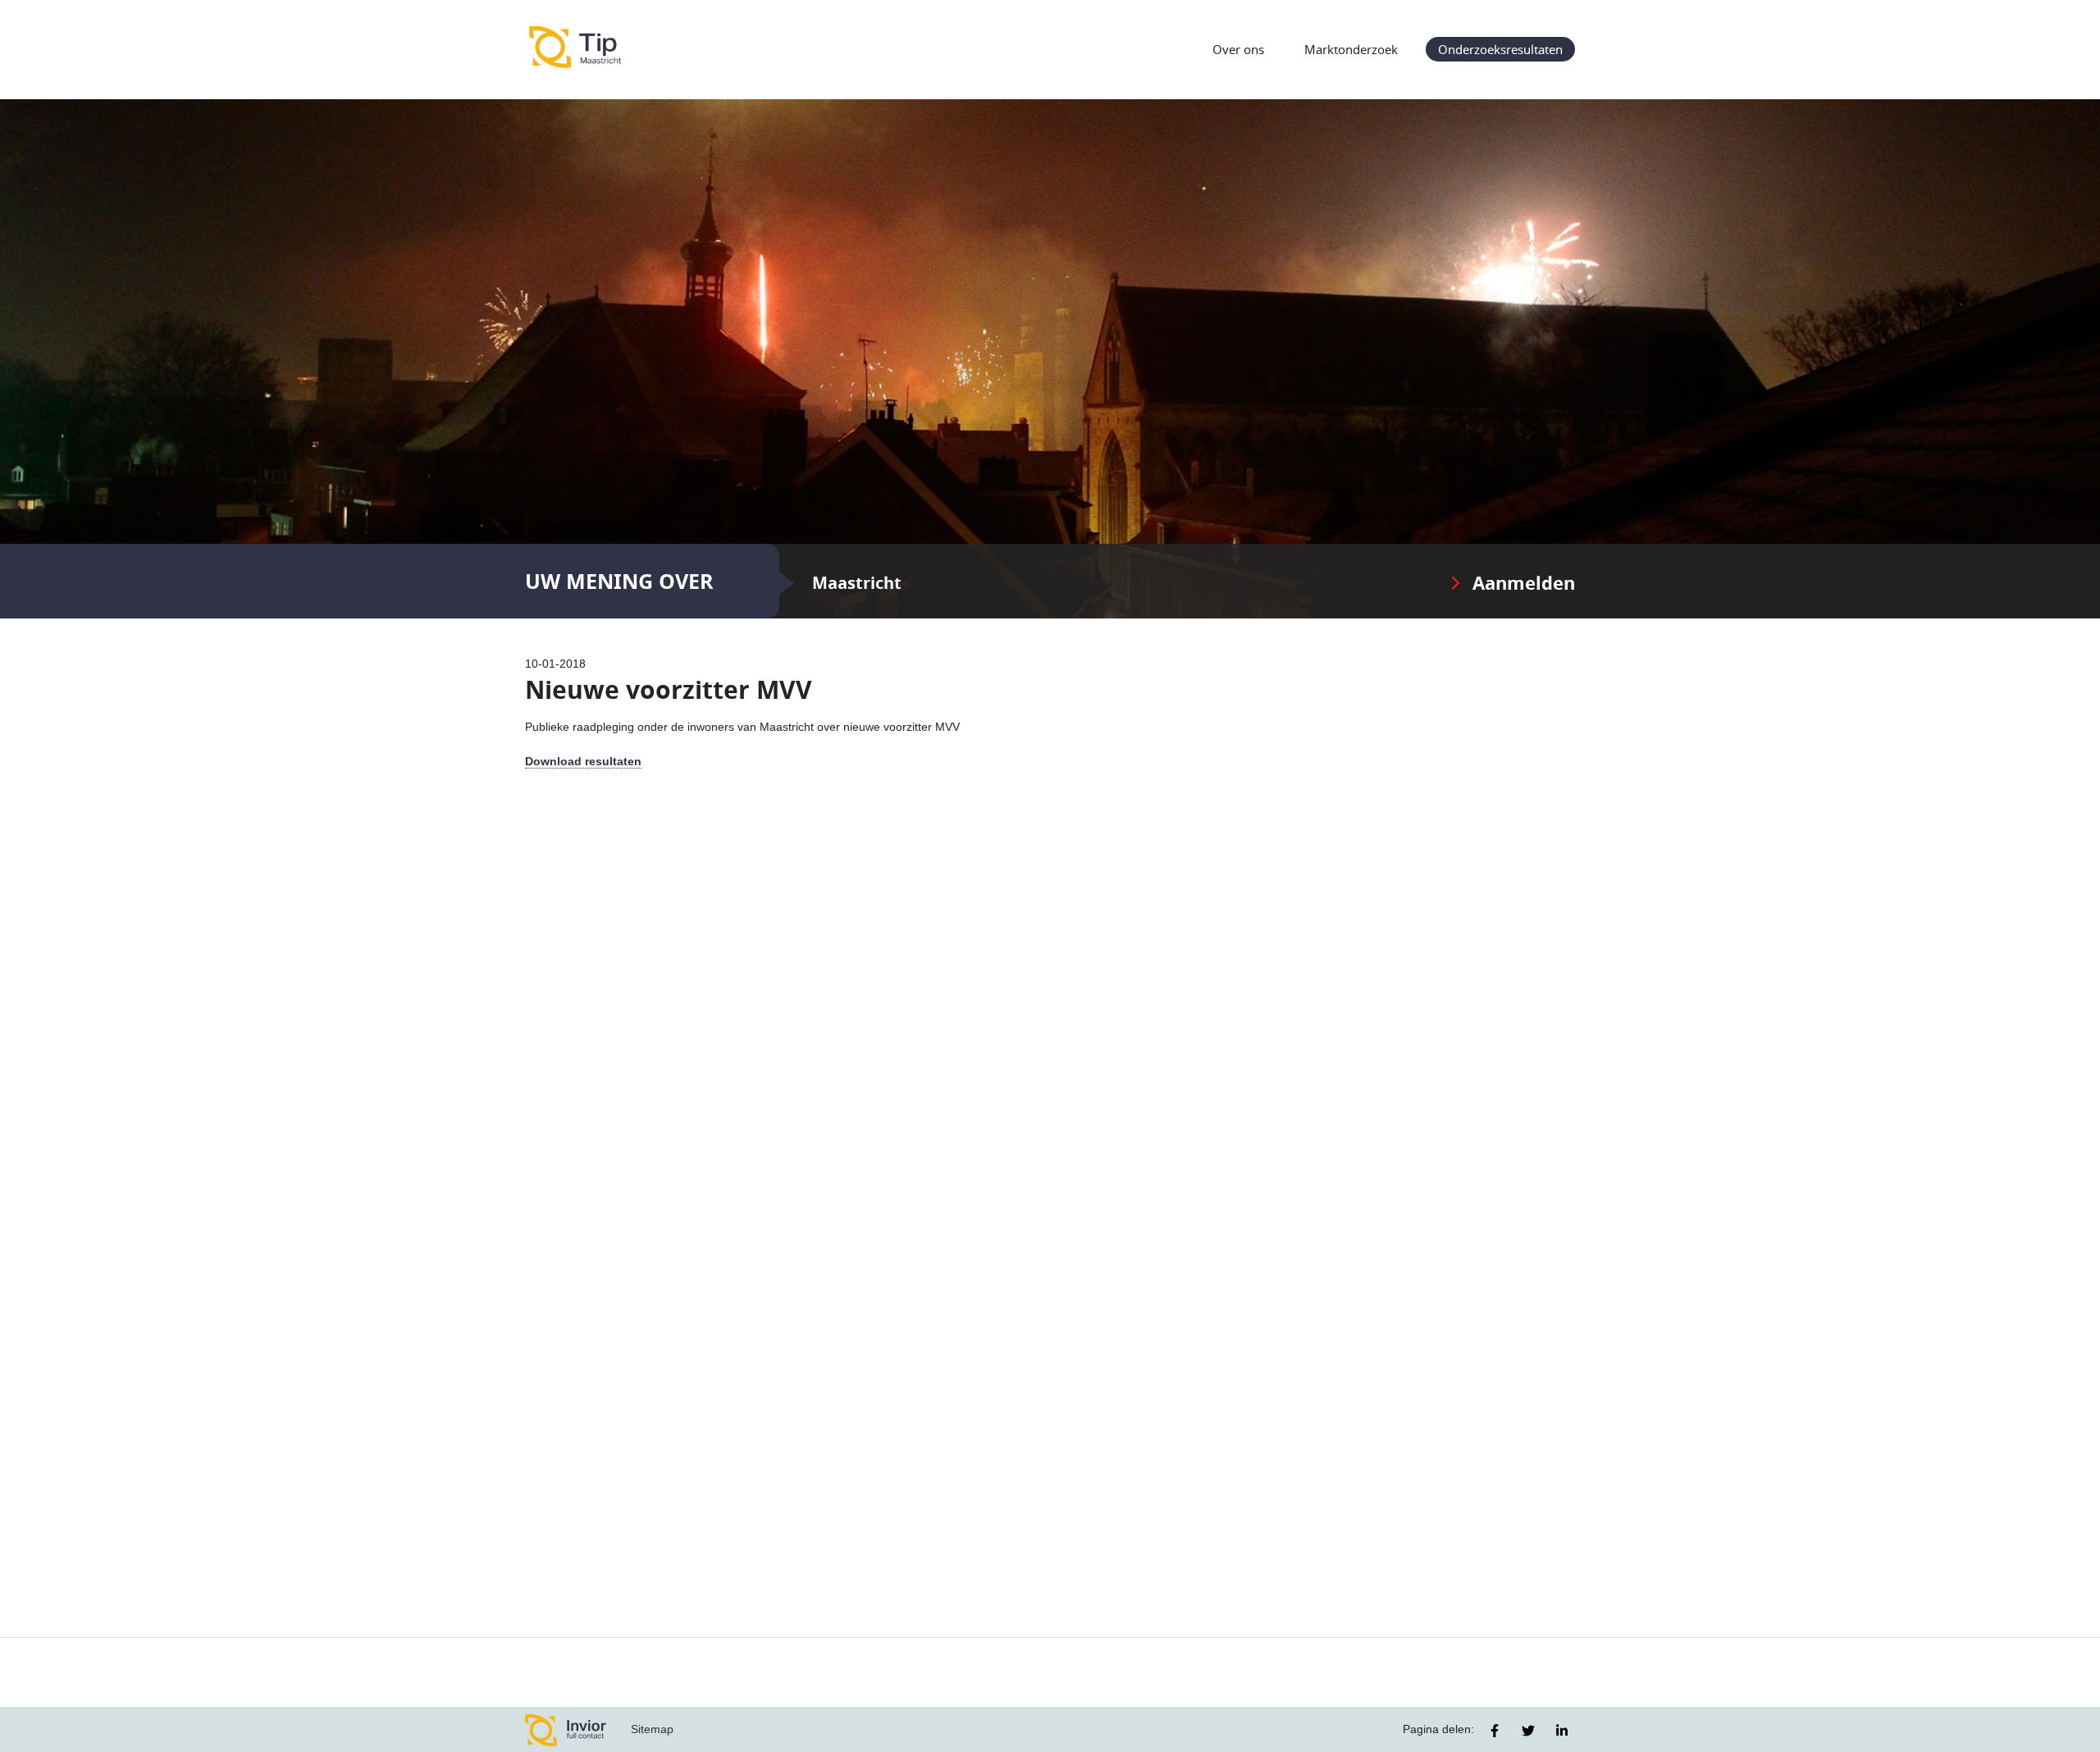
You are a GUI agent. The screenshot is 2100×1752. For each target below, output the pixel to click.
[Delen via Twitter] (1528, 1731)
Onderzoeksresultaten (1500, 49)
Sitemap (652, 1729)
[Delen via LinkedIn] (1562, 1731)
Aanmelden (1524, 583)
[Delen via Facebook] (1495, 1731)
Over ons (1238, 49)
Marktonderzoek (1351, 49)
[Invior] (566, 1729)
